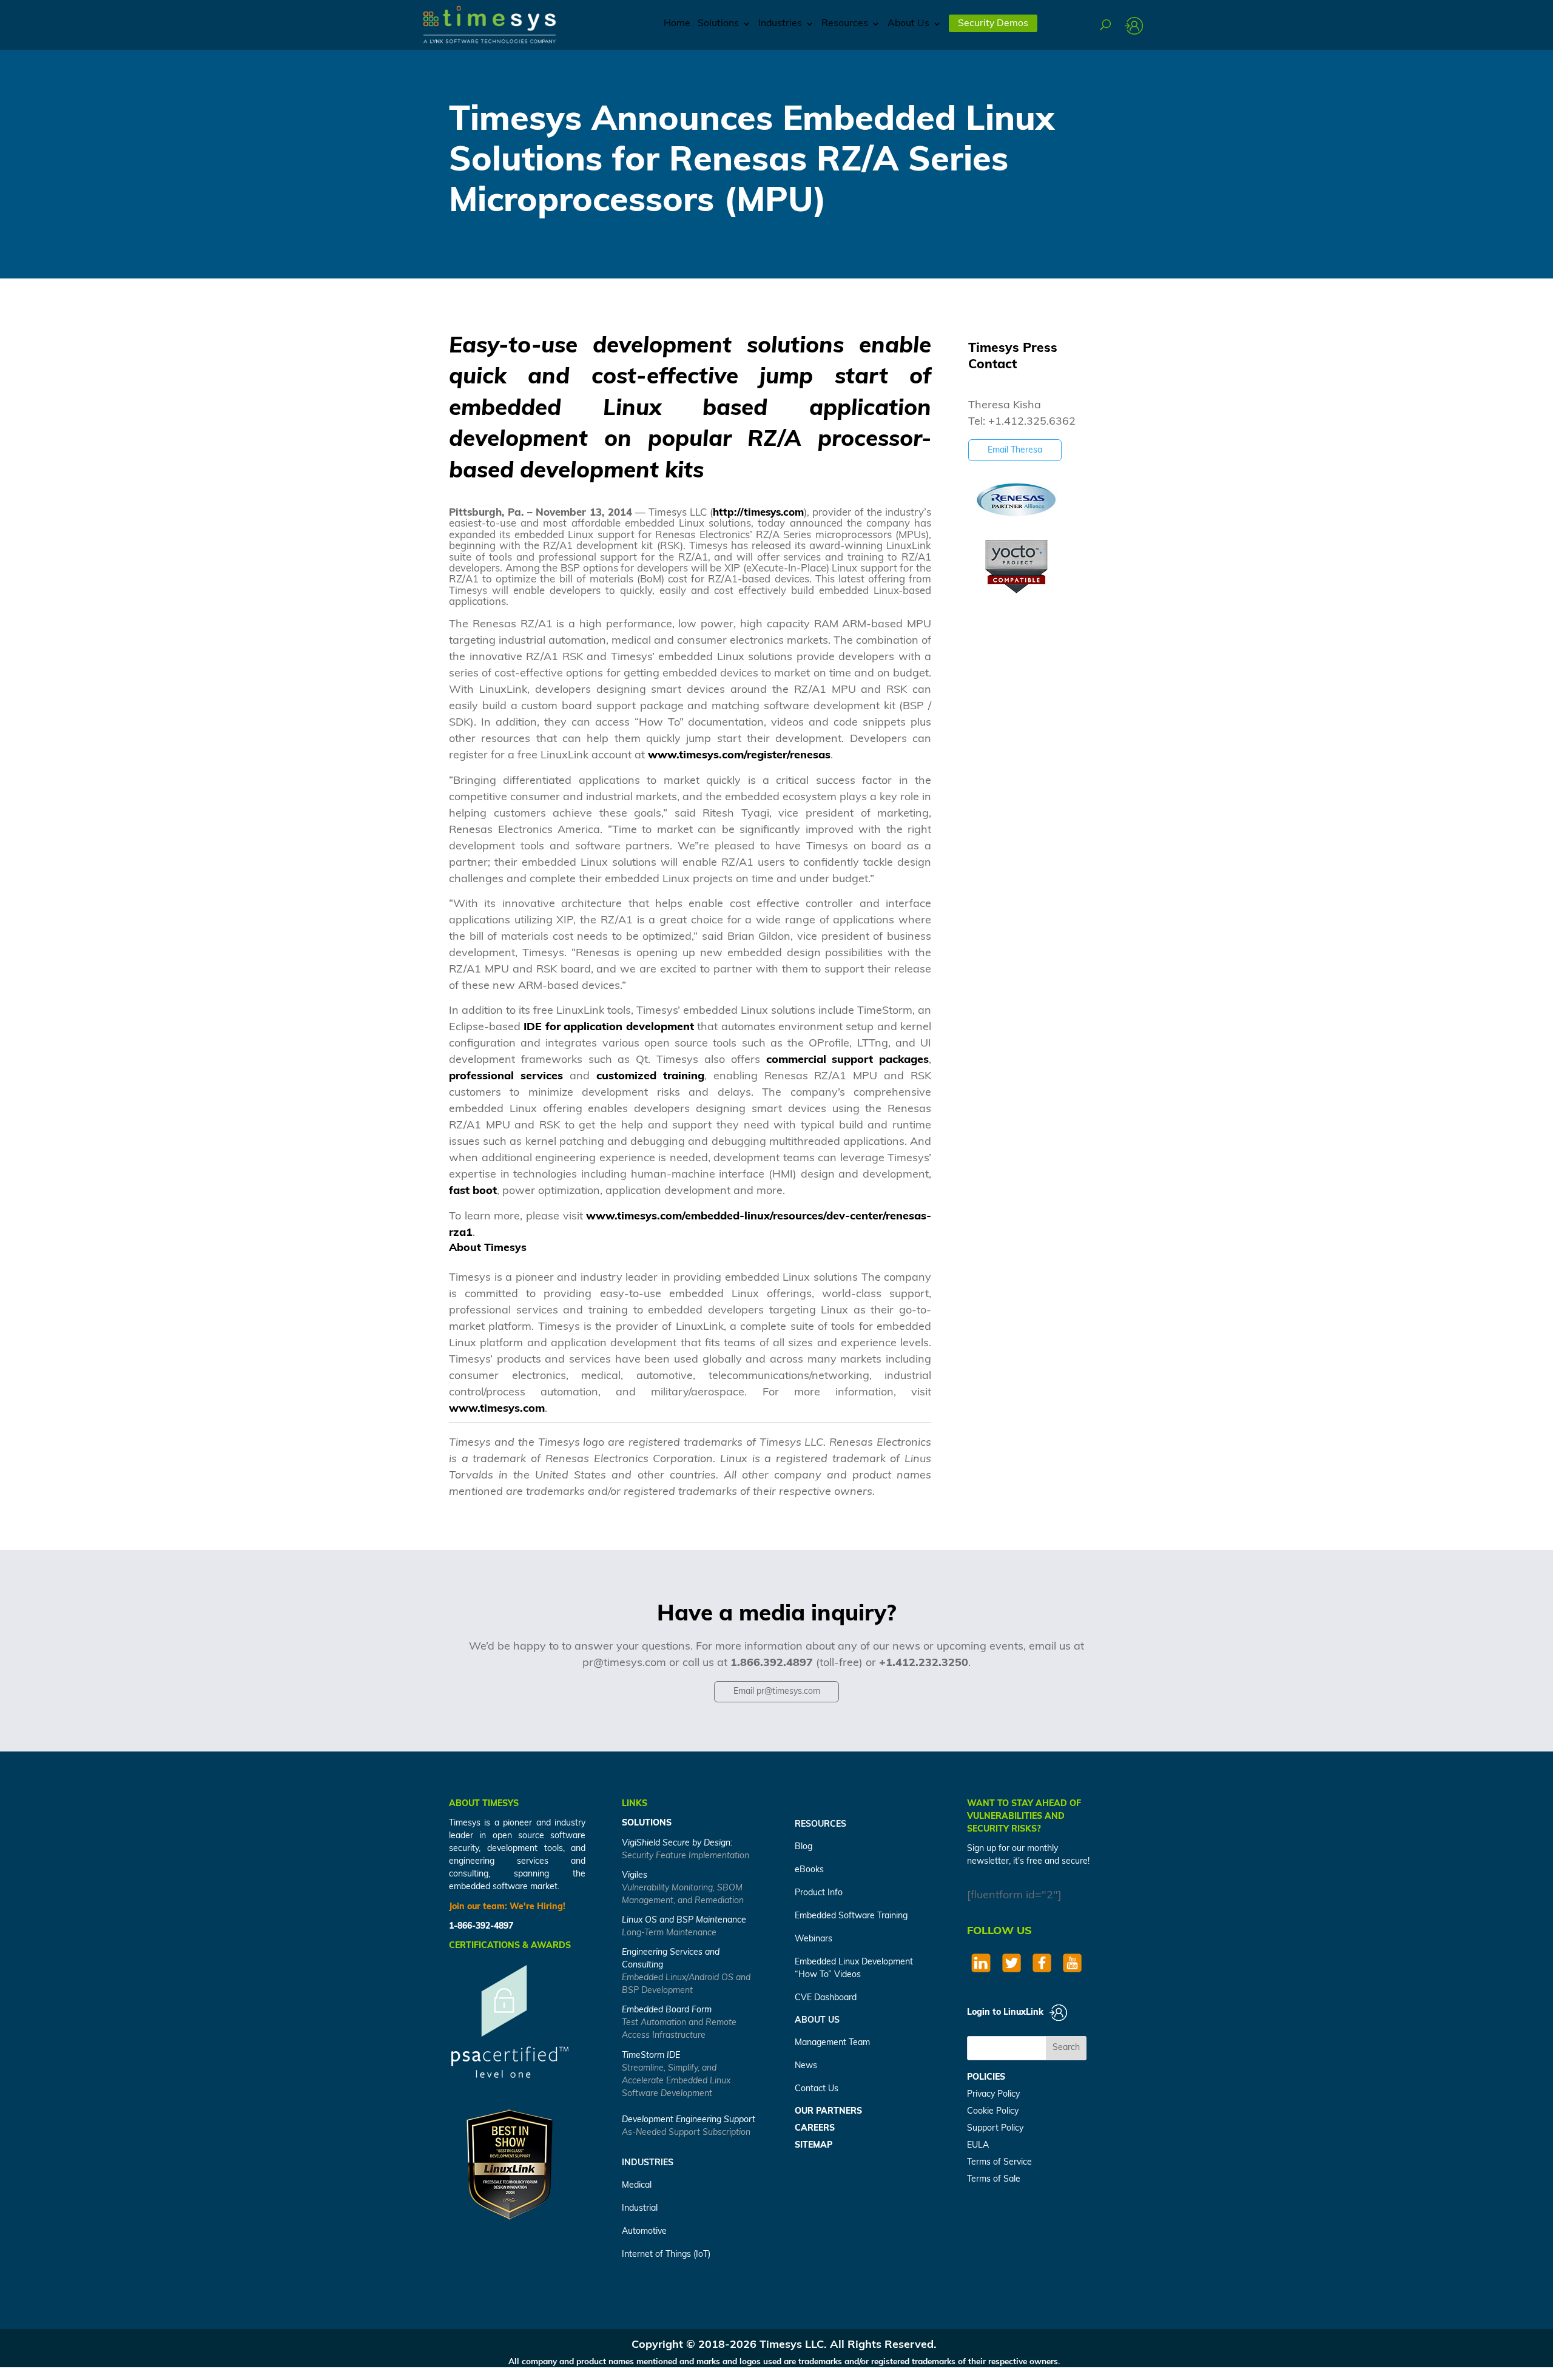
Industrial (640, 2209)
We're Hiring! (537, 1907)
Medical (637, 2186)
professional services (506, 1077)
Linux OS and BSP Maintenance (684, 1920)
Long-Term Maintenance (669, 1933)
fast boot (473, 1192)
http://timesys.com (758, 513)
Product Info (819, 1893)
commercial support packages (848, 1060)
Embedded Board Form (667, 2010)
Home (677, 24)
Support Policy (995, 2129)
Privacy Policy (993, 2095)
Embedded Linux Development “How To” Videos (854, 1969)
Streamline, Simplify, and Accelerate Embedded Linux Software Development (676, 2081)
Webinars (814, 1939)
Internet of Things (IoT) (666, 2255)
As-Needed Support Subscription (686, 2133)
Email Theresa (1015, 450)
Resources (845, 24)
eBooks (809, 1870)
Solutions (718, 24)
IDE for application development (608, 1028)
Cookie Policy (993, 2112)
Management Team (832, 2043)
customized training (650, 1077)
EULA (978, 2146)
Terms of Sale (994, 2179)
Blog (803, 1847)
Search (1066, 2048)
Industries (780, 24)
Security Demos (993, 24)
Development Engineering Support (689, 2120)
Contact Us (817, 2089)
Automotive (644, 2232)
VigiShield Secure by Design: (677, 1843)
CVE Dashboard (826, 1998)
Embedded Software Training (851, 1916)
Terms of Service (999, 2163)
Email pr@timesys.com (777, 1692)
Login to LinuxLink (1006, 2013)
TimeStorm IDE (651, 2056)
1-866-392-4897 (481, 1927)
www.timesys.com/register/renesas (739, 756)
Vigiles (635, 1876)
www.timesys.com (497, 1409)
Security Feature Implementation (686, 1856)
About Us (908, 24)
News (806, 2066)
